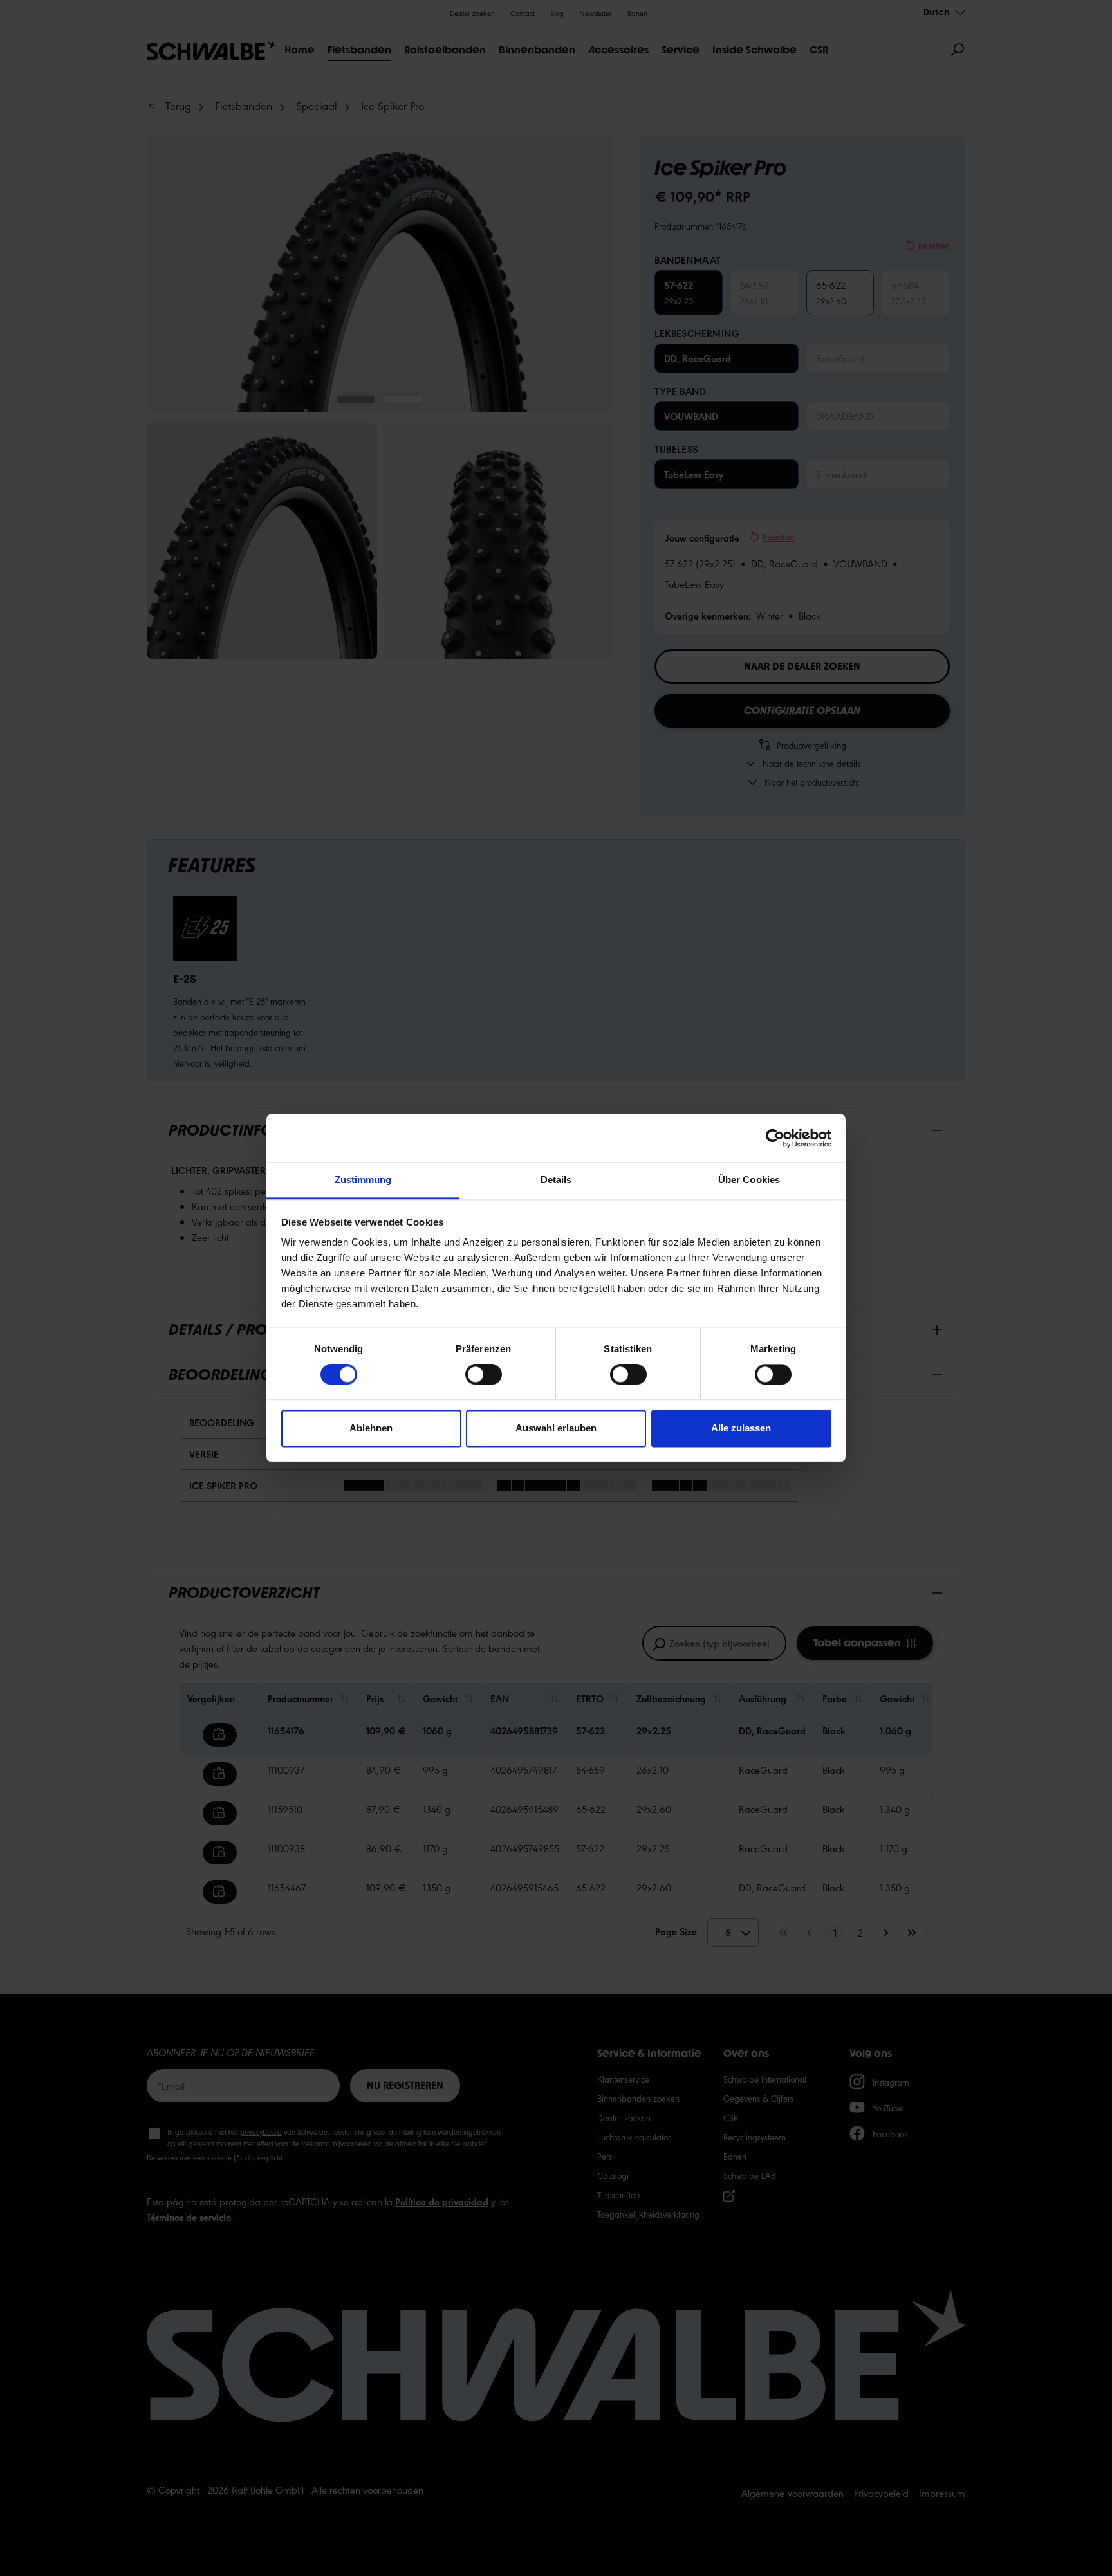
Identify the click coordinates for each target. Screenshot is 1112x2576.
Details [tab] (556, 1180)
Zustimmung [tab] (363, 1180)
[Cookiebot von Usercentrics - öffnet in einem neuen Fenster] (775, 1138)
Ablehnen (371, 1428)
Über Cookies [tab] (749, 1180)
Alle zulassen (741, 1428)
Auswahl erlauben (556, 1428)
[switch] (484, 1375)
